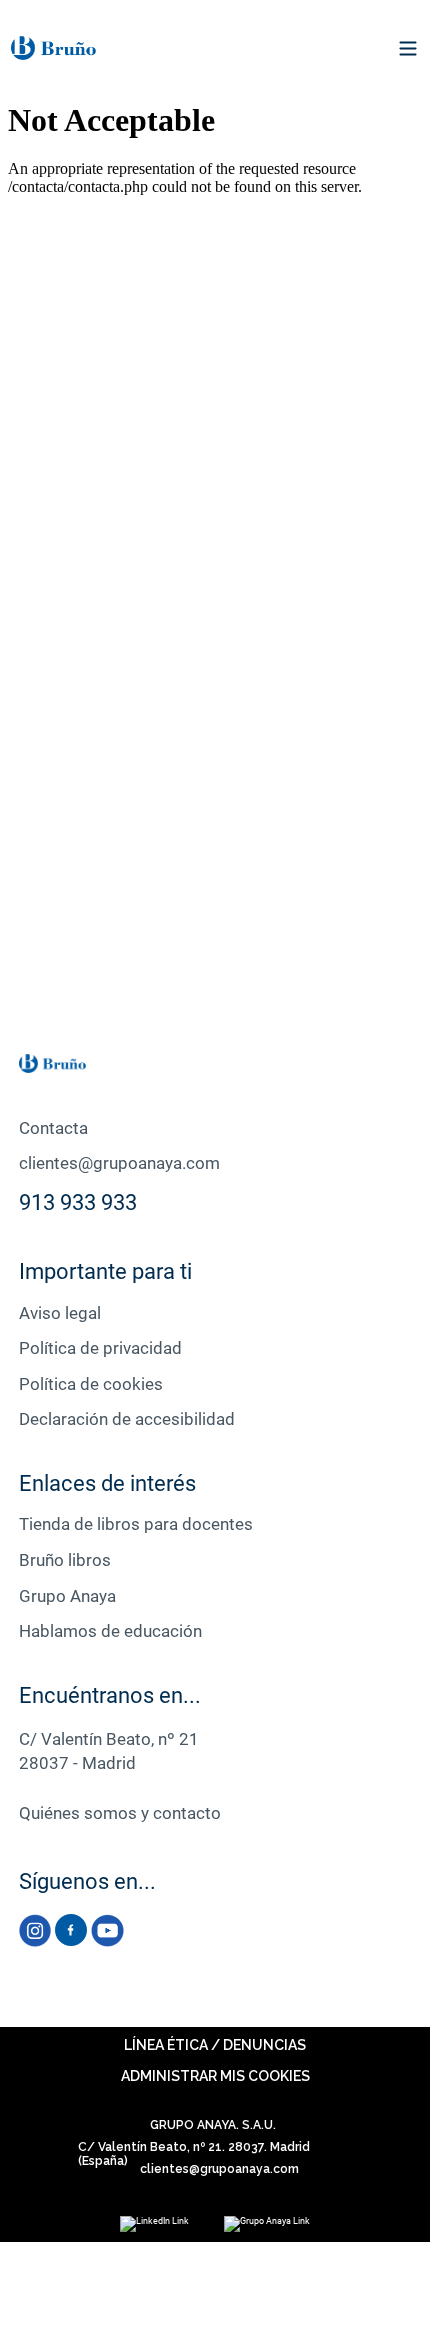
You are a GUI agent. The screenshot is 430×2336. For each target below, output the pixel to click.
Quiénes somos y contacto (120, 1813)
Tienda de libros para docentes (136, 1524)
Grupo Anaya (67, 1596)
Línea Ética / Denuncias (215, 2045)
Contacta (53, 1128)
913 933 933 (78, 1202)
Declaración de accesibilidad (127, 1419)
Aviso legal (60, 1313)
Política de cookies (91, 1384)
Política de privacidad (100, 1348)
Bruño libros (65, 1560)
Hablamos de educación (110, 1631)
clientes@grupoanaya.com (119, 1163)
